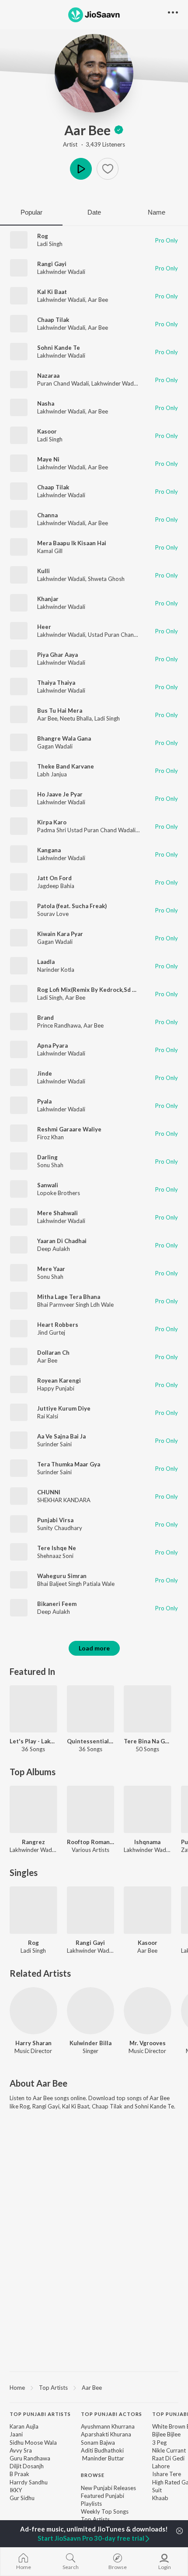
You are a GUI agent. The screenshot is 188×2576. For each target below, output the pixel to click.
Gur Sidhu (22, 2498)
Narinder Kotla (56, 970)
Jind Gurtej (51, 1332)
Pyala (44, 1101)
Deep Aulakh (54, 1249)
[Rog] (33, 1910)
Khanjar (48, 599)
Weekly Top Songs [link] (105, 2511)
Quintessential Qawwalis (91, 1741)
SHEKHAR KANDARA (64, 1500)
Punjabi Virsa (55, 1520)
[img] (119, 130)
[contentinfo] (94, 2479)
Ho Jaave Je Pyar (60, 794)
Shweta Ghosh (106, 579)
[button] (108, 169)
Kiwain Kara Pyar (60, 934)
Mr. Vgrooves (148, 2043)
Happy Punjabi (56, 1388)
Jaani (16, 2434)
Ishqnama (147, 1842)
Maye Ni (48, 459)
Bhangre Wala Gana (64, 738)
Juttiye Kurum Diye (64, 1408)
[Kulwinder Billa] (91, 2011)
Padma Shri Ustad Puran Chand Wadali (86, 830)
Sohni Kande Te (59, 348)
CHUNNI (49, 1492)
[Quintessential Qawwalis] (91, 1709)
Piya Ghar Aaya (57, 655)
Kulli (44, 571)
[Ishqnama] (148, 1809)
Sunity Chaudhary (60, 1528)
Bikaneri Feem (57, 1604)
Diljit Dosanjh (27, 2466)
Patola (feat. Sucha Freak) (72, 906)
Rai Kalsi (48, 1416)
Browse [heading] (93, 2475)
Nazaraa (48, 376)
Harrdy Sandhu (29, 2482)
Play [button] (81, 169)
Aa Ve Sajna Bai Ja (61, 1436)
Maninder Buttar (103, 2458)
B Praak (19, 2474)
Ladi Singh (50, 244)
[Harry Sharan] (33, 2011)
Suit (157, 2490)
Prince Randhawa (59, 1025)
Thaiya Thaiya (56, 683)
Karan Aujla (24, 2426)
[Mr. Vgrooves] (148, 2011)
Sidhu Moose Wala (33, 2443)
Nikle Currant (169, 2450)
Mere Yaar (51, 1269)
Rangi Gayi (52, 264)
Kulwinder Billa (91, 2043)
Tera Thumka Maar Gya (69, 1464)
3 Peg (159, 2443)
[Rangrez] (33, 1809)
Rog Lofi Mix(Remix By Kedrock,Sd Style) (93, 990)
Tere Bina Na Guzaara (148, 1741)
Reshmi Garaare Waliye (69, 1129)
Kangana (49, 850)
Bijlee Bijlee (166, 2434)
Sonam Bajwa (98, 2443)
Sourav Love (53, 914)
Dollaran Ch (53, 1353)
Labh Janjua (52, 774)
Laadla (46, 962)
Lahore (161, 2466)
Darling (47, 1157)
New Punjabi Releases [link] (108, 2488)
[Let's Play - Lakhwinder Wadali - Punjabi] (33, 1709)
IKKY (16, 2490)
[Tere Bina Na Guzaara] (148, 1709)
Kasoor (47, 431)
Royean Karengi (59, 1380)
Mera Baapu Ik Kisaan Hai (72, 543)
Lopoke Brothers (59, 1193)
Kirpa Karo (52, 822)
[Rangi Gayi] (91, 1910)
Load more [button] (94, 1648)
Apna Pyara (52, 1045)
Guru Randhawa (30, 2458)
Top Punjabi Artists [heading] (40, 2414)
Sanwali (48, 1185)
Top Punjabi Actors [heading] (111, 2414)
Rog (43, 236)
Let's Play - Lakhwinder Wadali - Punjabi (33, 1741)
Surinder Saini (54, 1444)
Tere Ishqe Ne (57, 1548)
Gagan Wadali (55, 746)
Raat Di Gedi (168, 2458)
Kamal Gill (50, 551)
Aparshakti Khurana (106, 2434)
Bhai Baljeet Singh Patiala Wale (76, 1584)
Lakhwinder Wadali (61, 272)
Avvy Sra (21, 2450)
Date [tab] (94, 212)
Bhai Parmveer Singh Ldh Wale (75, 1305)
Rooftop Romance (91, 1842)
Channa (47, 515)
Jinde (45, 1073)
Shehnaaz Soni (55, 1556)
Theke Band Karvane (66, 766)
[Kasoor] (148, 1910)
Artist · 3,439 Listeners (94, 144)
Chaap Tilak (53, 320)
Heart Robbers (58, 1325)
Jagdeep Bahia (56, 886)
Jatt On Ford (54, 878)
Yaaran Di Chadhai (62, 1241)
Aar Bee (87, 130)
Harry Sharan (33, 2043)
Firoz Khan (50, 1137)
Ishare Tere (167, 2474)
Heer (44, 627)
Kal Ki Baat (52, 292)
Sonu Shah (50, 1165)
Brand (45, 1018)
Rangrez (33, 1842)
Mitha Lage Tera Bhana (69, 1297)
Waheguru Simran (62, 1576)
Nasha (46, 403)
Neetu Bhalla (76, 718)
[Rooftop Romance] (91, 1809)
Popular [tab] (31, 212)
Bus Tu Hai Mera (60, 711)
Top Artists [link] (95, 2519)
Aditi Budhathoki (102, 2450)
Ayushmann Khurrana (108, 2426)
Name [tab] (157, 212)
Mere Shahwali (57, 1213)
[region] (94, 2387)
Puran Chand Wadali (63, 383)
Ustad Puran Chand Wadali (122, 635)
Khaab (160, 2498)
